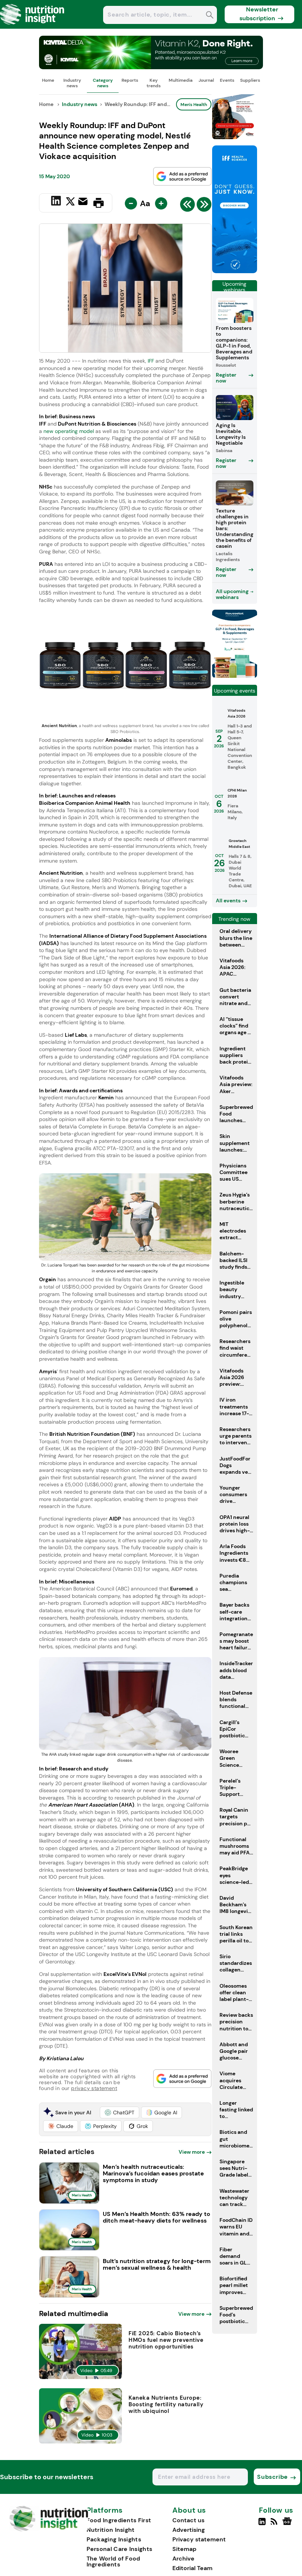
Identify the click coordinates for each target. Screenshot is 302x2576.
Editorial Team (192, 2568)
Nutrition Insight (111, 2530)
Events (227, 80)
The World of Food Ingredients (113, 2561)
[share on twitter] (70, 202)
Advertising (189, 2530)
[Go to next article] (204, 206)
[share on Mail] (84, 202)
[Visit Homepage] (32, 27)
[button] (120, 2112)
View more (192, 2152)
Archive (183, 2559)
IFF (151, 361)
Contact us (188, 2520)
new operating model (69, 431)
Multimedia (181, 80)
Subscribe (272, 2477)
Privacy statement (199, 2539)
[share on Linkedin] (57, 202)
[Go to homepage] (49, 2529)
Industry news (72, 83)
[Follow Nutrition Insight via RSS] (275, 2524)
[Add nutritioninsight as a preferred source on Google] (182, 176)
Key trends (154, 83)
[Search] (210, 16)
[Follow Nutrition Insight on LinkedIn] (262, 2524)
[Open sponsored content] (151, 67)
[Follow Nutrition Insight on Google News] (288, 2524)
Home (48, 80)
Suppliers (250, 80)
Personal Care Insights (120, 2549)
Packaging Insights (114, 2539)
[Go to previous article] (187, 206)
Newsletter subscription (259, 14)
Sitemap (184, 2549)
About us (189, 2510)
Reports (130, 80)
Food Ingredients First (119, 2520)
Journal (206, 80)
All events (228, 901)
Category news (103, 83)
